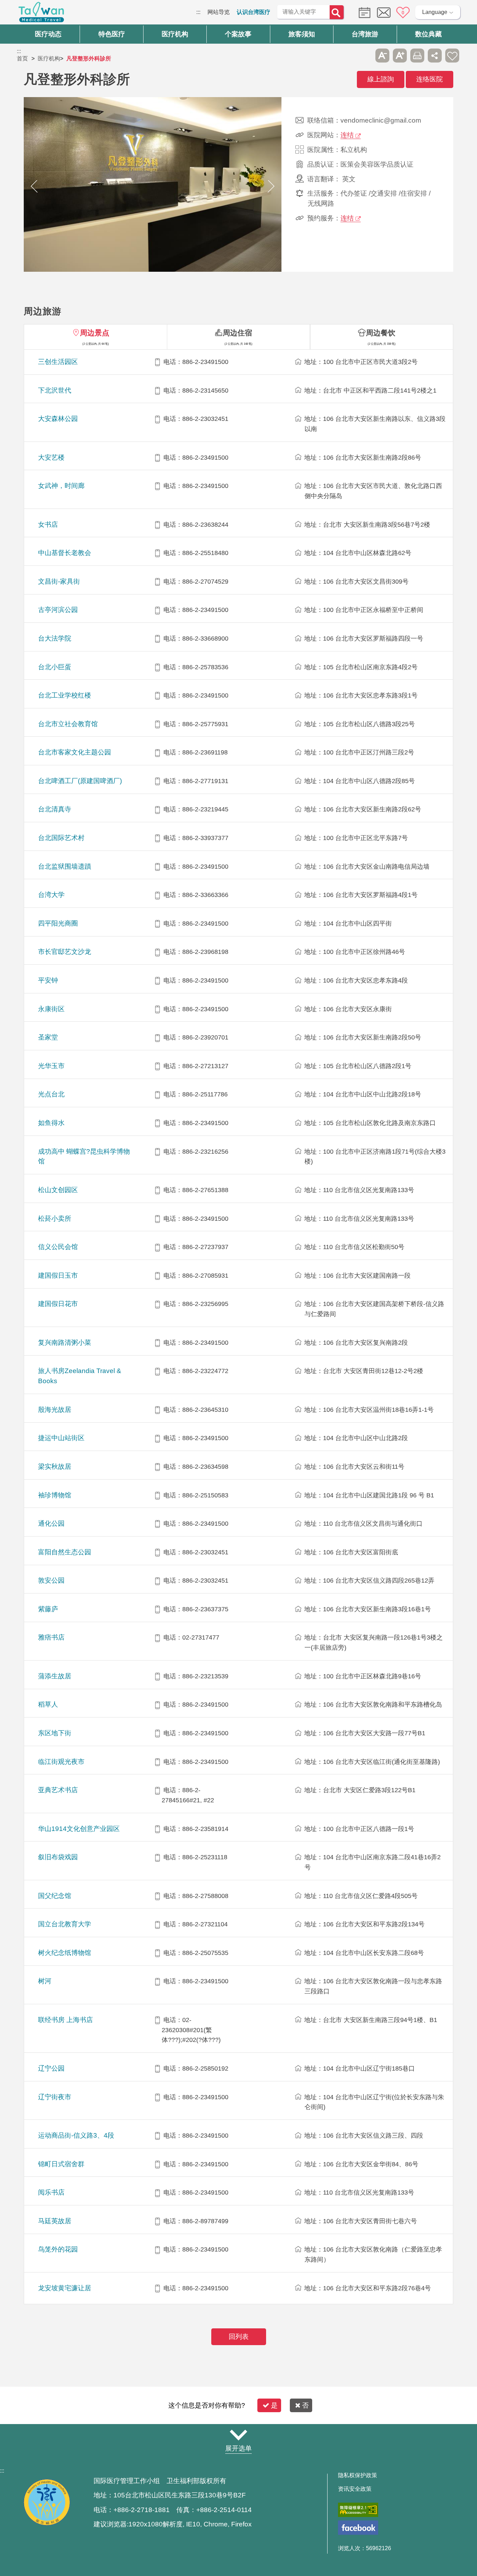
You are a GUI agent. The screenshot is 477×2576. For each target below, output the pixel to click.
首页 (22, 59)
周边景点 (95, 333)
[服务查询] (363, 12)
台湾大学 (51, 895)
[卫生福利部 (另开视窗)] (47, 2524)
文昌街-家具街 (59, 581)
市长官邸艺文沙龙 (65, 952)
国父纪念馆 (55, 1896)
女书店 (48, 524)
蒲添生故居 (55, 1676)
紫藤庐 (48, 1609)
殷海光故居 (55, 1410)
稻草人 (48, 1704)
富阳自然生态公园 (65, 1552)
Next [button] (271, 186)
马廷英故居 (55, 2221)
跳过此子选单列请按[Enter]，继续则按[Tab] (365, 56)
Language (435, 12)
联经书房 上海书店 (65, 2020)
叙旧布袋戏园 (58, 1857)
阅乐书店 (51, 2192)
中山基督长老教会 (65, 553)
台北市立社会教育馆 (68, 724)
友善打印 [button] (417, 56)
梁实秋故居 (55, 1466)
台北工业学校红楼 (65, 695)
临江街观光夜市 (61, 1762)
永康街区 (51, 1009)
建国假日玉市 (58, 1275)
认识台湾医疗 (254, 12)
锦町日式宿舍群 (61, 2164)
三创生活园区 (58, 362)
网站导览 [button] (239, 2435)
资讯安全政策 (355, 2489)
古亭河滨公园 (58, 610)
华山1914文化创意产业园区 (79, 1829)
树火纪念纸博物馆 (65, 1953)
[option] (153, 186)
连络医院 (430, 79)
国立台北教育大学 (65, 1924)
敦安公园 (51, 1580)
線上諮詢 (381, 79)
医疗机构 (49, 59)
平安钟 (48, 980)
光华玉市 (51, 1066)
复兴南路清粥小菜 (65, 1342)
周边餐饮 (381, 333)
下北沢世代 (55, 390)
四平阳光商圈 (58, 923)
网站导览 (219, 12)
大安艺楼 (51, 457)
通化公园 (51, 1523)
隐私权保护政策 (358, 2475)
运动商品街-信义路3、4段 (76, 2135)
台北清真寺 (55, 809)
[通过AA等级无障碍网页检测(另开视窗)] (358, 2510)
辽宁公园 (51, 2068)
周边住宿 (237, 333)
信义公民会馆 (58, 1247)
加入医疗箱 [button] (452, 56)
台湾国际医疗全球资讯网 (41, 14)
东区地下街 (55, 1733)
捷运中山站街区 (61, 1438)
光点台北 (51, 1094)
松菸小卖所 (55, 1218)
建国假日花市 (58, 1304)
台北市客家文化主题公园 (75, 752)
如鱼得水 (51, 1123)
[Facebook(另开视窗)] (358, 2528)
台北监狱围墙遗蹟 (65, 866)
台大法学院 (55, 638)
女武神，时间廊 (61, 486)
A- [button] (382, 56)
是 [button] (274, 2405)
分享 (435, 56)
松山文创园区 (58, 1190)
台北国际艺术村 (61, 838)
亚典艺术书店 (58, 1790)
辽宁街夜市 (55, 2097)
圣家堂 (48, 1037)
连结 (347, 135)
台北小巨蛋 (55, 667)
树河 (45, 1981)
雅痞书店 (51, 1637)
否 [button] (305, 2405)
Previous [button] (34, 186)
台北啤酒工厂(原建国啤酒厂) (80, 781)
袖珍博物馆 (55, 1495)
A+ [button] (400, 56)
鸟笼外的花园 (58, 2249)
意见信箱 (384, 13)
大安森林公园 (58, 419)
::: (198, 12)
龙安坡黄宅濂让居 (65, 2288)
